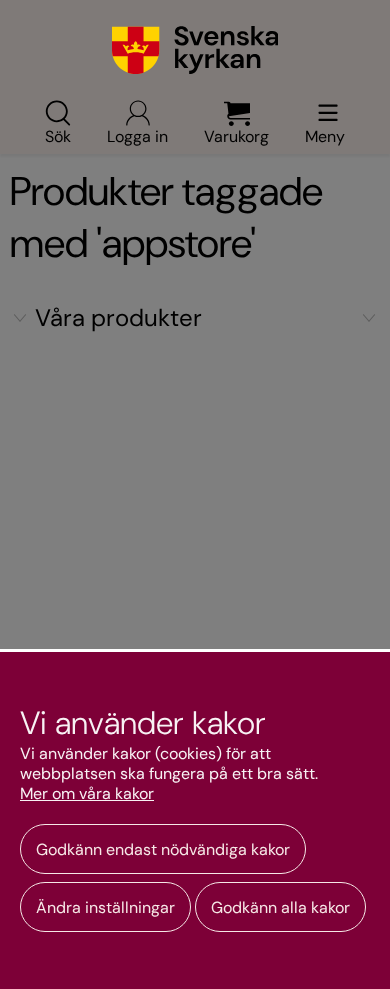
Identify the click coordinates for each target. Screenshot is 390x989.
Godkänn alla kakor (280, 907)
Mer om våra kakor (87, 794)
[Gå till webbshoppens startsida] (195, 50)
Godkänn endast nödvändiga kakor (163, 849)
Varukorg (236, 135)
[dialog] (195, 819)
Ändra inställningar (105, 907)
